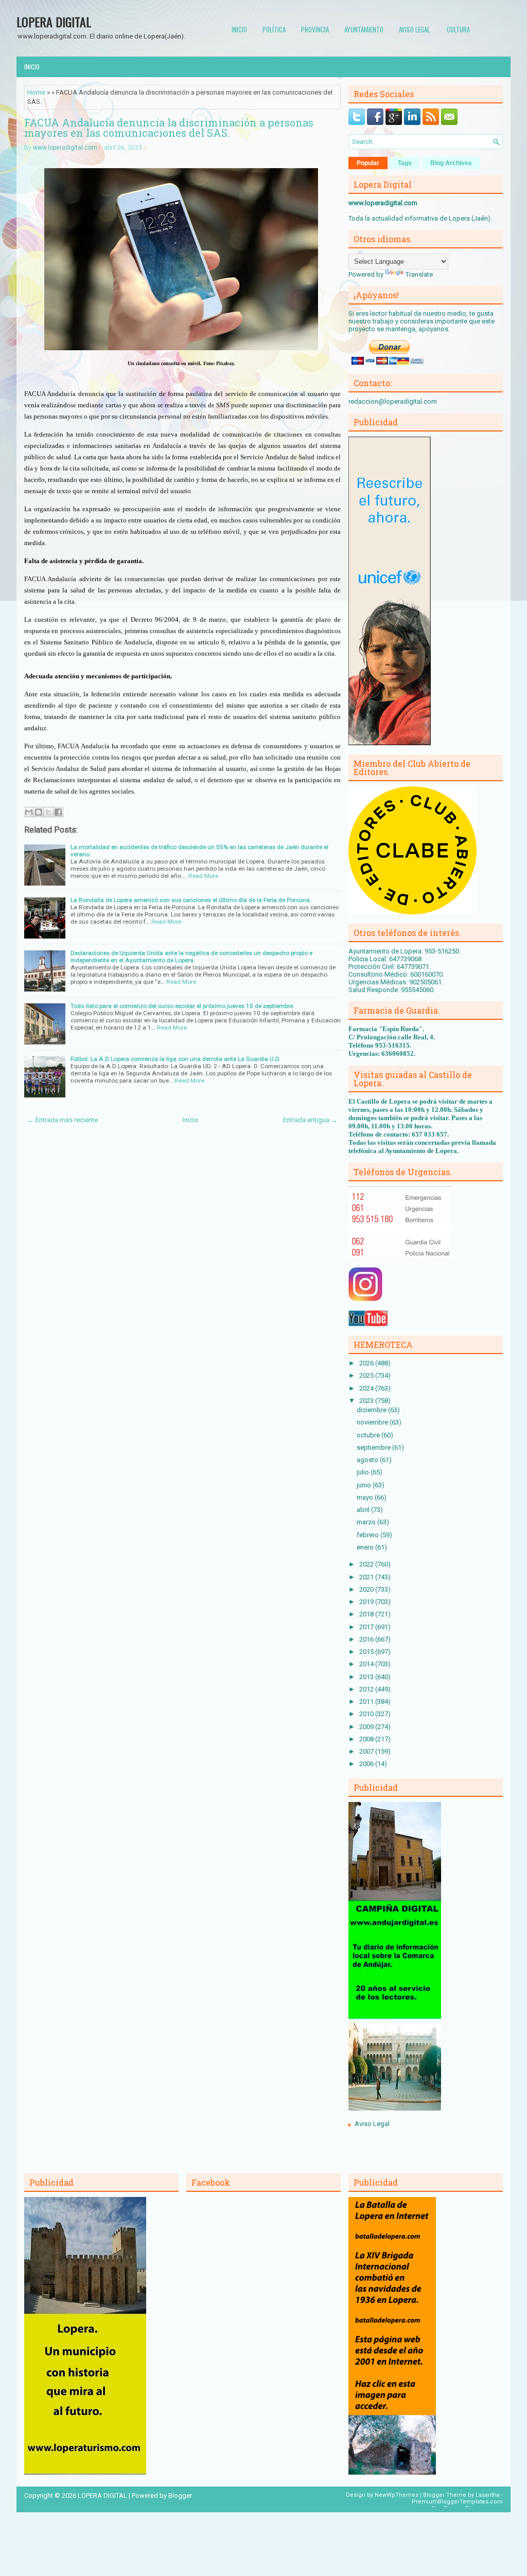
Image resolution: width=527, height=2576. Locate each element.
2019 (367, 1602)
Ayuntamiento (364, 29)
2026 (367, 1363)
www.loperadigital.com (65, 148)
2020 (367, 1589)
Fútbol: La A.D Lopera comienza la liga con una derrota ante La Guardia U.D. (175, 1059)
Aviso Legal (372, 2124)
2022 (367, 1564)
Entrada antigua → (310, 1120)
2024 (367, 1388)
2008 (367, 1739)
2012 (367, 1689)
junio (365, 1485)
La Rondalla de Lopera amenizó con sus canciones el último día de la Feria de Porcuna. (191, 900)
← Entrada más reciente (63, 1120)
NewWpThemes (397, 2495)
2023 (367, 1401)
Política (274, 29)
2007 (367, 1751)
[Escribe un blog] (39, 812)
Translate (419, 274)
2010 (367, 1714)
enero (366, 1547)
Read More (203, 876)
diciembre (372, 1410)
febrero (368, 1535)
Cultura (458, 29)
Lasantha (488, 2495)
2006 (367, 1764)
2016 (367, 1639)
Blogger (180, 2496)
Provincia (315, 29)
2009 (367, 1727)
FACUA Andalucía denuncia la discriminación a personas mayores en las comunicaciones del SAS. (169, 128)
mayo (366, 1497)
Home (36, 92)
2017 (367, 1627)
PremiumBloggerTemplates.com (457, 2502)
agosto (368, 1460)
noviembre (373, 1422)
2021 (367, 1577)
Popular (368, 163)
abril (364, 1510)
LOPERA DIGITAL (54, 22)
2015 (367, 1652)
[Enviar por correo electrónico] (29, 812)
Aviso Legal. (415, 29)
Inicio (239, 29)
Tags (405, 163)
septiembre (374, 1447)
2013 (367, 1677)
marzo (367, 1522)
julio (364, 1472)
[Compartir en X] (48, 812)
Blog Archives (451, 163)
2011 (367, 1701)
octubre (369, 1435)
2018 (367, 1614)
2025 (367, 1375)
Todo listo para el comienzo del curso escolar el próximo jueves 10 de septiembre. (182, 1006)
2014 (367, 1664)
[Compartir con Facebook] (58, 812)
